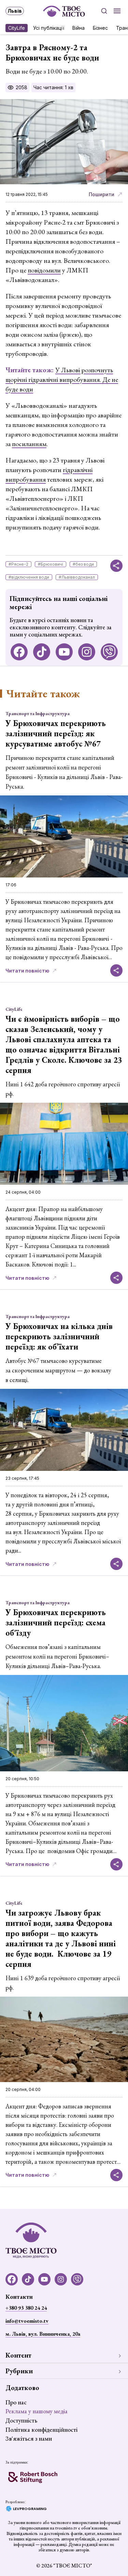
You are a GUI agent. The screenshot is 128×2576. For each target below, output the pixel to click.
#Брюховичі (51, 564)
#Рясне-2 (18, 564)
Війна (79, 28)
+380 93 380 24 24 (26, 2308)
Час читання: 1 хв (53, 87)
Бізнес (100, 28)
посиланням (29, 444)
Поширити (102, 194)
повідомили (44, 270)
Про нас (16, 2402)
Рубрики (19, 2371)
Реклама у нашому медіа (37, 2411)
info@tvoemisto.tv (27, 2321)
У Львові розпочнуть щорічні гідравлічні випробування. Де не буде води (62, 379)
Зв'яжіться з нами (29, 2438)
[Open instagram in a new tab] (87, 652)
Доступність (21, 2420)
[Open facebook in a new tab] (19, 652)
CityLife (17, 28)
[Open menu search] (104, 11)
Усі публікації (49, 28)
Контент (18, 2355)
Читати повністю (27, 971)
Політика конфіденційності (41, 2430)
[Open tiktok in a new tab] (42, 652)
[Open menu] (117, 11)
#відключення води (29, 577)
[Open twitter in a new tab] (109, 652)
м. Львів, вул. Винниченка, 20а (43, 2334)
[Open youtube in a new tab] (64, 652)
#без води (83, 564)
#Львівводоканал (77, 577)
